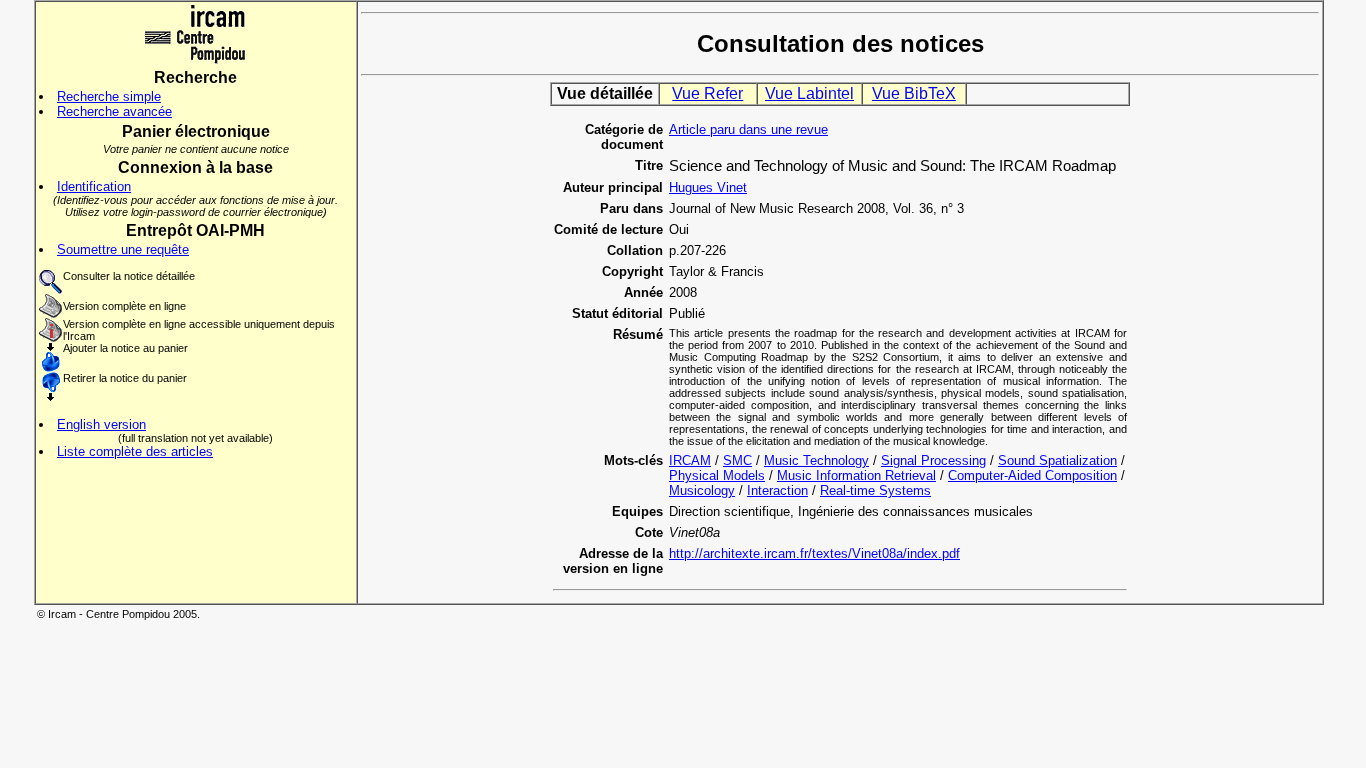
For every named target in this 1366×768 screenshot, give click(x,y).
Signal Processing (933, 460)
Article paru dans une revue (748, 129)
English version (101, 424)
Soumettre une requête (123, 249)
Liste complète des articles (135, 451)
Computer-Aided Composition (1032, 475)
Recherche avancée (114, 111)
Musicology (702, 490)
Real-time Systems (875, 490)
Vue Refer (707, 93)
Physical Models (717, 475)
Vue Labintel (809, 93)
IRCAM (690, 460)
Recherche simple (109, 96)
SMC (737, 460)
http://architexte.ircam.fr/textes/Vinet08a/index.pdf (814, 553)
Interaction (777, 490)
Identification (94, 186)
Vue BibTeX (914, 93)
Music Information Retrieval (856, 475)
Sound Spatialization (1057, 460)
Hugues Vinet (708, 187)
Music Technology (816, 460)
